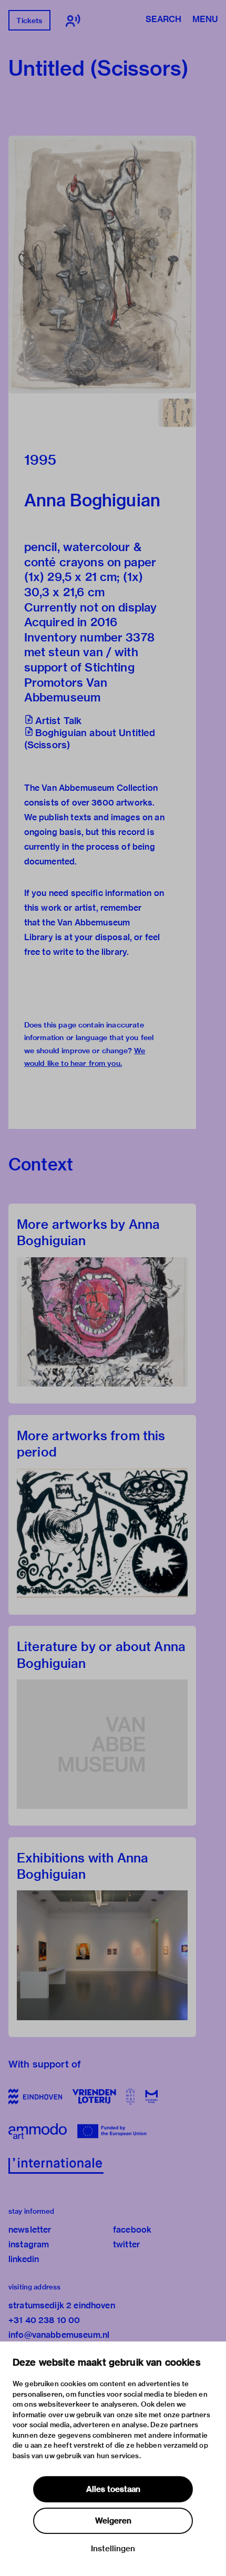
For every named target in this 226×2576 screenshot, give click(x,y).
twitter (126, 2244)
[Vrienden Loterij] (94, 2096)
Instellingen (113, 2549)
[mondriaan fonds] (152, 2096)
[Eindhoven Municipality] (35, 2096)
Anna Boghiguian (92, 500)
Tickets (29, 21)
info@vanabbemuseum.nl (59, 2335)
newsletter (30, 2230)
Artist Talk (59, 721)
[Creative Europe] (114, 2131)
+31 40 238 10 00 (44, 2320)
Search (163, 20)
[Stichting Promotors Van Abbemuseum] (131, 2096)
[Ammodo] (38, 2131)
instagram (29, 2244)
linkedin (24, 2259)
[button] (102, 264)
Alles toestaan (113, 2489)
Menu (205, 20)
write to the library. (91, 952)
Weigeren (113, 2521)
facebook (132, 2230)
